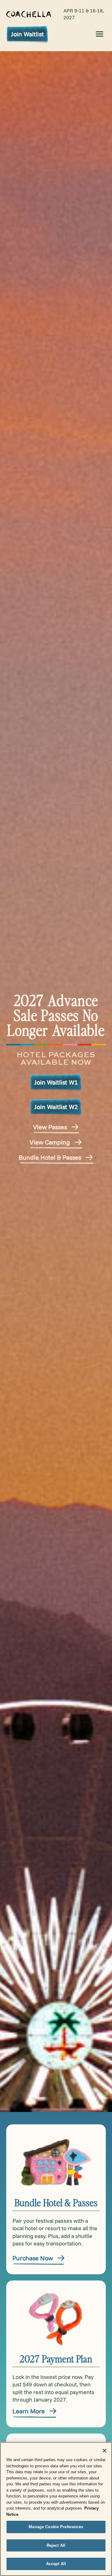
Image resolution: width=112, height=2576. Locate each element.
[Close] (105, 2451)
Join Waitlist (27, 34)
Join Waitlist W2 (56, 1107)
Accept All (56, 2564)
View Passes (50, 1127)
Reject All (56, 2545)
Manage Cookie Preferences (56, 2527)
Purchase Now (33, 2258)
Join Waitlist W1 (56, 1082)
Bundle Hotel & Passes (50, 1157)
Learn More (29, 2411)
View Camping (50, 1142)
